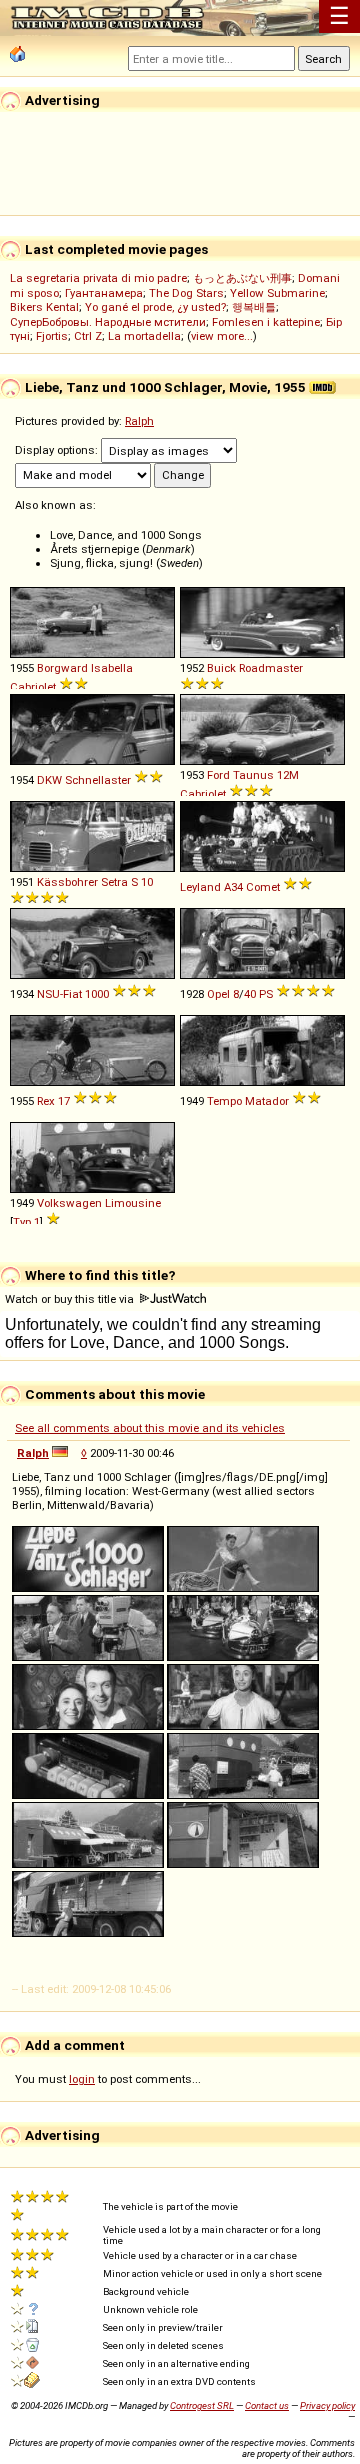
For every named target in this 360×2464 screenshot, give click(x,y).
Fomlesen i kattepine (266, 322)
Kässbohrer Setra (82, 882)
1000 (97, 994)
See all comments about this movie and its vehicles (150, 1428)
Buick (221, 668)
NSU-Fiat (59, 994)
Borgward (62, 668)
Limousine (133, 1203)
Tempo (224, 1101)
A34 (233, 887)
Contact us (267, 2405)
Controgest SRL (202, 2405)
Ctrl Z (88, 336)
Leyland (200, 887)
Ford (218, 775)
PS (266, 994)
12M (288, 775)
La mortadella (144, 336)
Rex (46, 1101)
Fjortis (52, 336)
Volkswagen (69, 1203)
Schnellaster (98, 780)
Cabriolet (33, 687)
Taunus (253, 775)
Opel (218, 994)
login (82, 2079)
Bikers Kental (44, 307)
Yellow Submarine (277, 293)
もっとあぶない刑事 (242, 278)
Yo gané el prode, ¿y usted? (155, 307)
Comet (263, 887)
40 (250, 994)
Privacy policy (327, 2405)
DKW (49, 780)
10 (147, 882)
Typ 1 (26, 1222)
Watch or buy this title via (71, 1299)
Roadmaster (271, 668)
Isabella (112, 668)
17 (64, 1101)
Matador (267, 1101)
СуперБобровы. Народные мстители (108, 322)
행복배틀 (254, 307)
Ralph (139, 421)
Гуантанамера (104, 293)
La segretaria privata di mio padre (98, 278)
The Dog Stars (186, 293)
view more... (222, 336)
